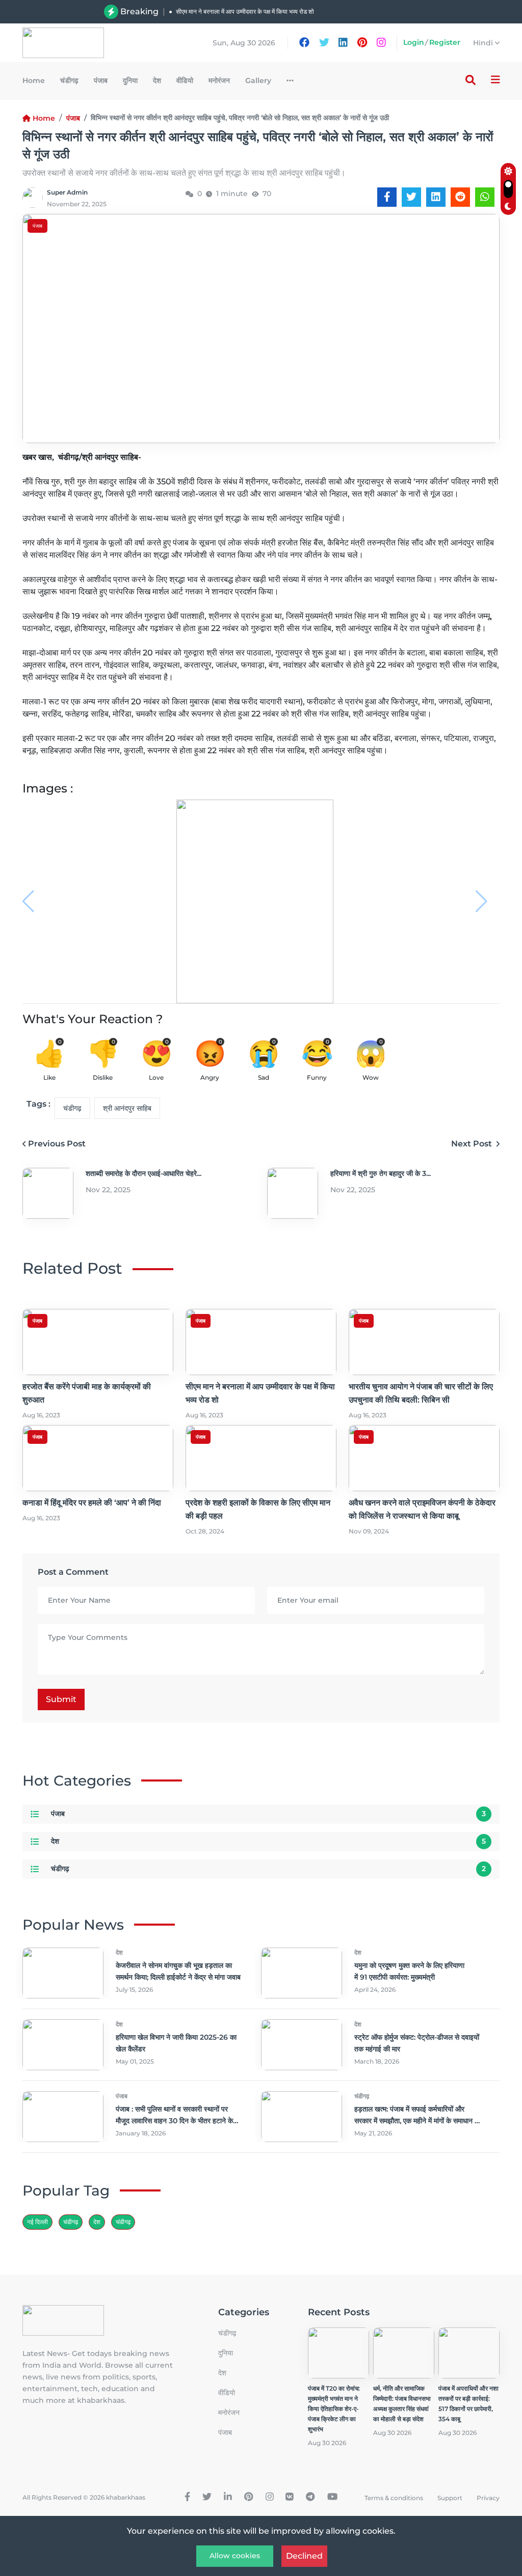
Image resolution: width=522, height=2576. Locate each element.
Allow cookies (235, 2556)
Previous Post (57, 1144)
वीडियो (185, 80)
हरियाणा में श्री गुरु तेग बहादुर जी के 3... (381, 1173)
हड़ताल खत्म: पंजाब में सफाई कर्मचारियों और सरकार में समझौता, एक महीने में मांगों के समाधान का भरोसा (418, 2121)
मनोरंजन (219, 80)
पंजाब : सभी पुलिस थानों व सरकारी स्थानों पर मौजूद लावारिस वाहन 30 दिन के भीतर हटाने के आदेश (174, 2121)
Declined (304, 2556)
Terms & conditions (394, 2498)
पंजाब (101, 80)
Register (445, 42)
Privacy (488, 2498)
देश (157, 80)
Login (414, 42)
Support (450, 2498)
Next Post (473, 1144)
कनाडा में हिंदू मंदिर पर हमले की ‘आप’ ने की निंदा (92, 1503)
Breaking (139, 11)
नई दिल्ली (37, 2222)
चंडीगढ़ (69, 80)
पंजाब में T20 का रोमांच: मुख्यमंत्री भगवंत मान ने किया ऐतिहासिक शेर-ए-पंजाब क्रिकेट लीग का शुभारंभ (334, 2409)
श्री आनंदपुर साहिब (127, 1108)
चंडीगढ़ (123, 2222)
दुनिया (130, 80)
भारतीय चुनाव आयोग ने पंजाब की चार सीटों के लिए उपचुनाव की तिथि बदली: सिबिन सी (268, 17)
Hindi (484, 43)
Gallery (258, 80)
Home (34, 80)
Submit (61, 1699)
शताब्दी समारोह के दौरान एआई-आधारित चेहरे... (143, 1173)
